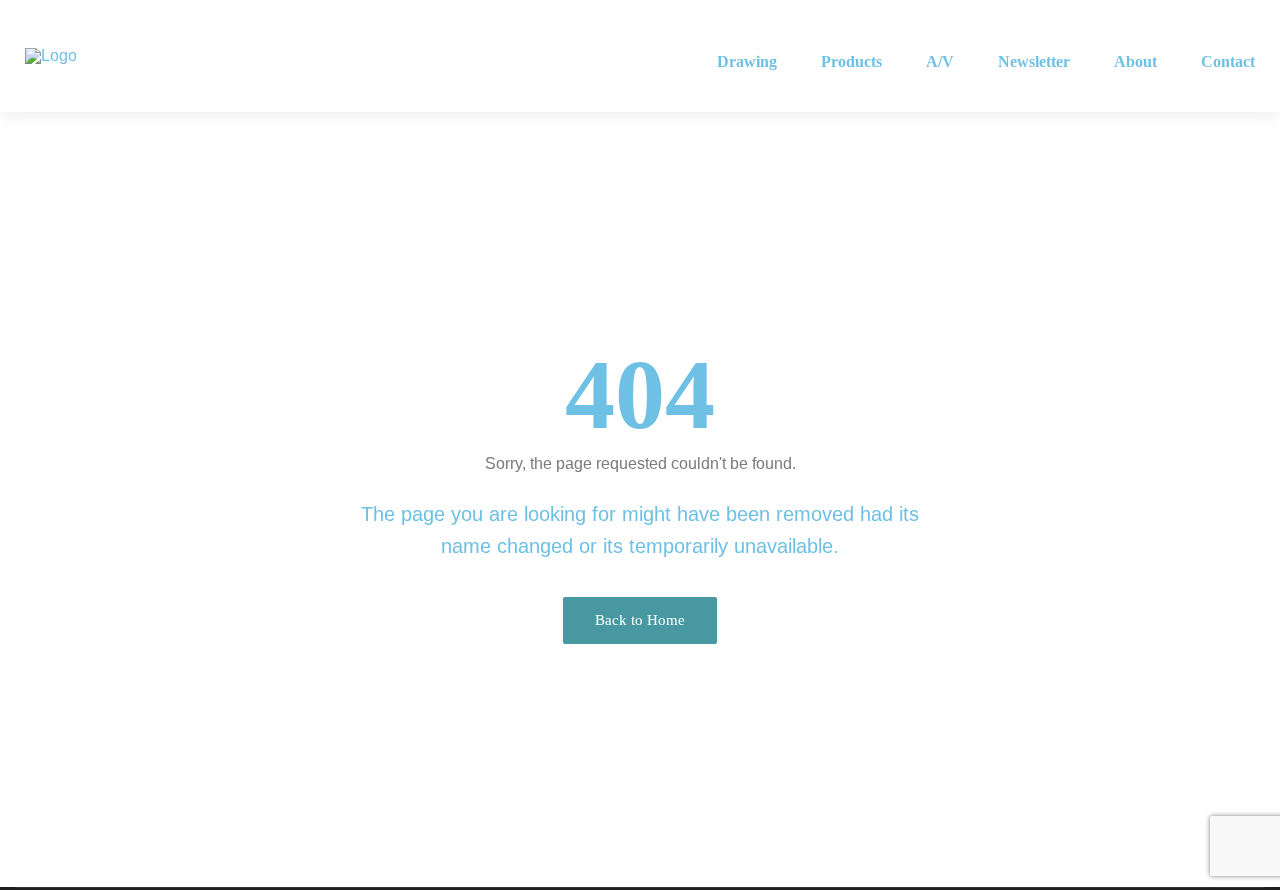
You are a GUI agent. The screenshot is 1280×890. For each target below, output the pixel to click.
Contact (1228, 61)
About (1135, 61)
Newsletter (1034, 61)
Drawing (747, 61)
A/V (940, 61)
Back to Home (640, 620)
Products (851, 61)
